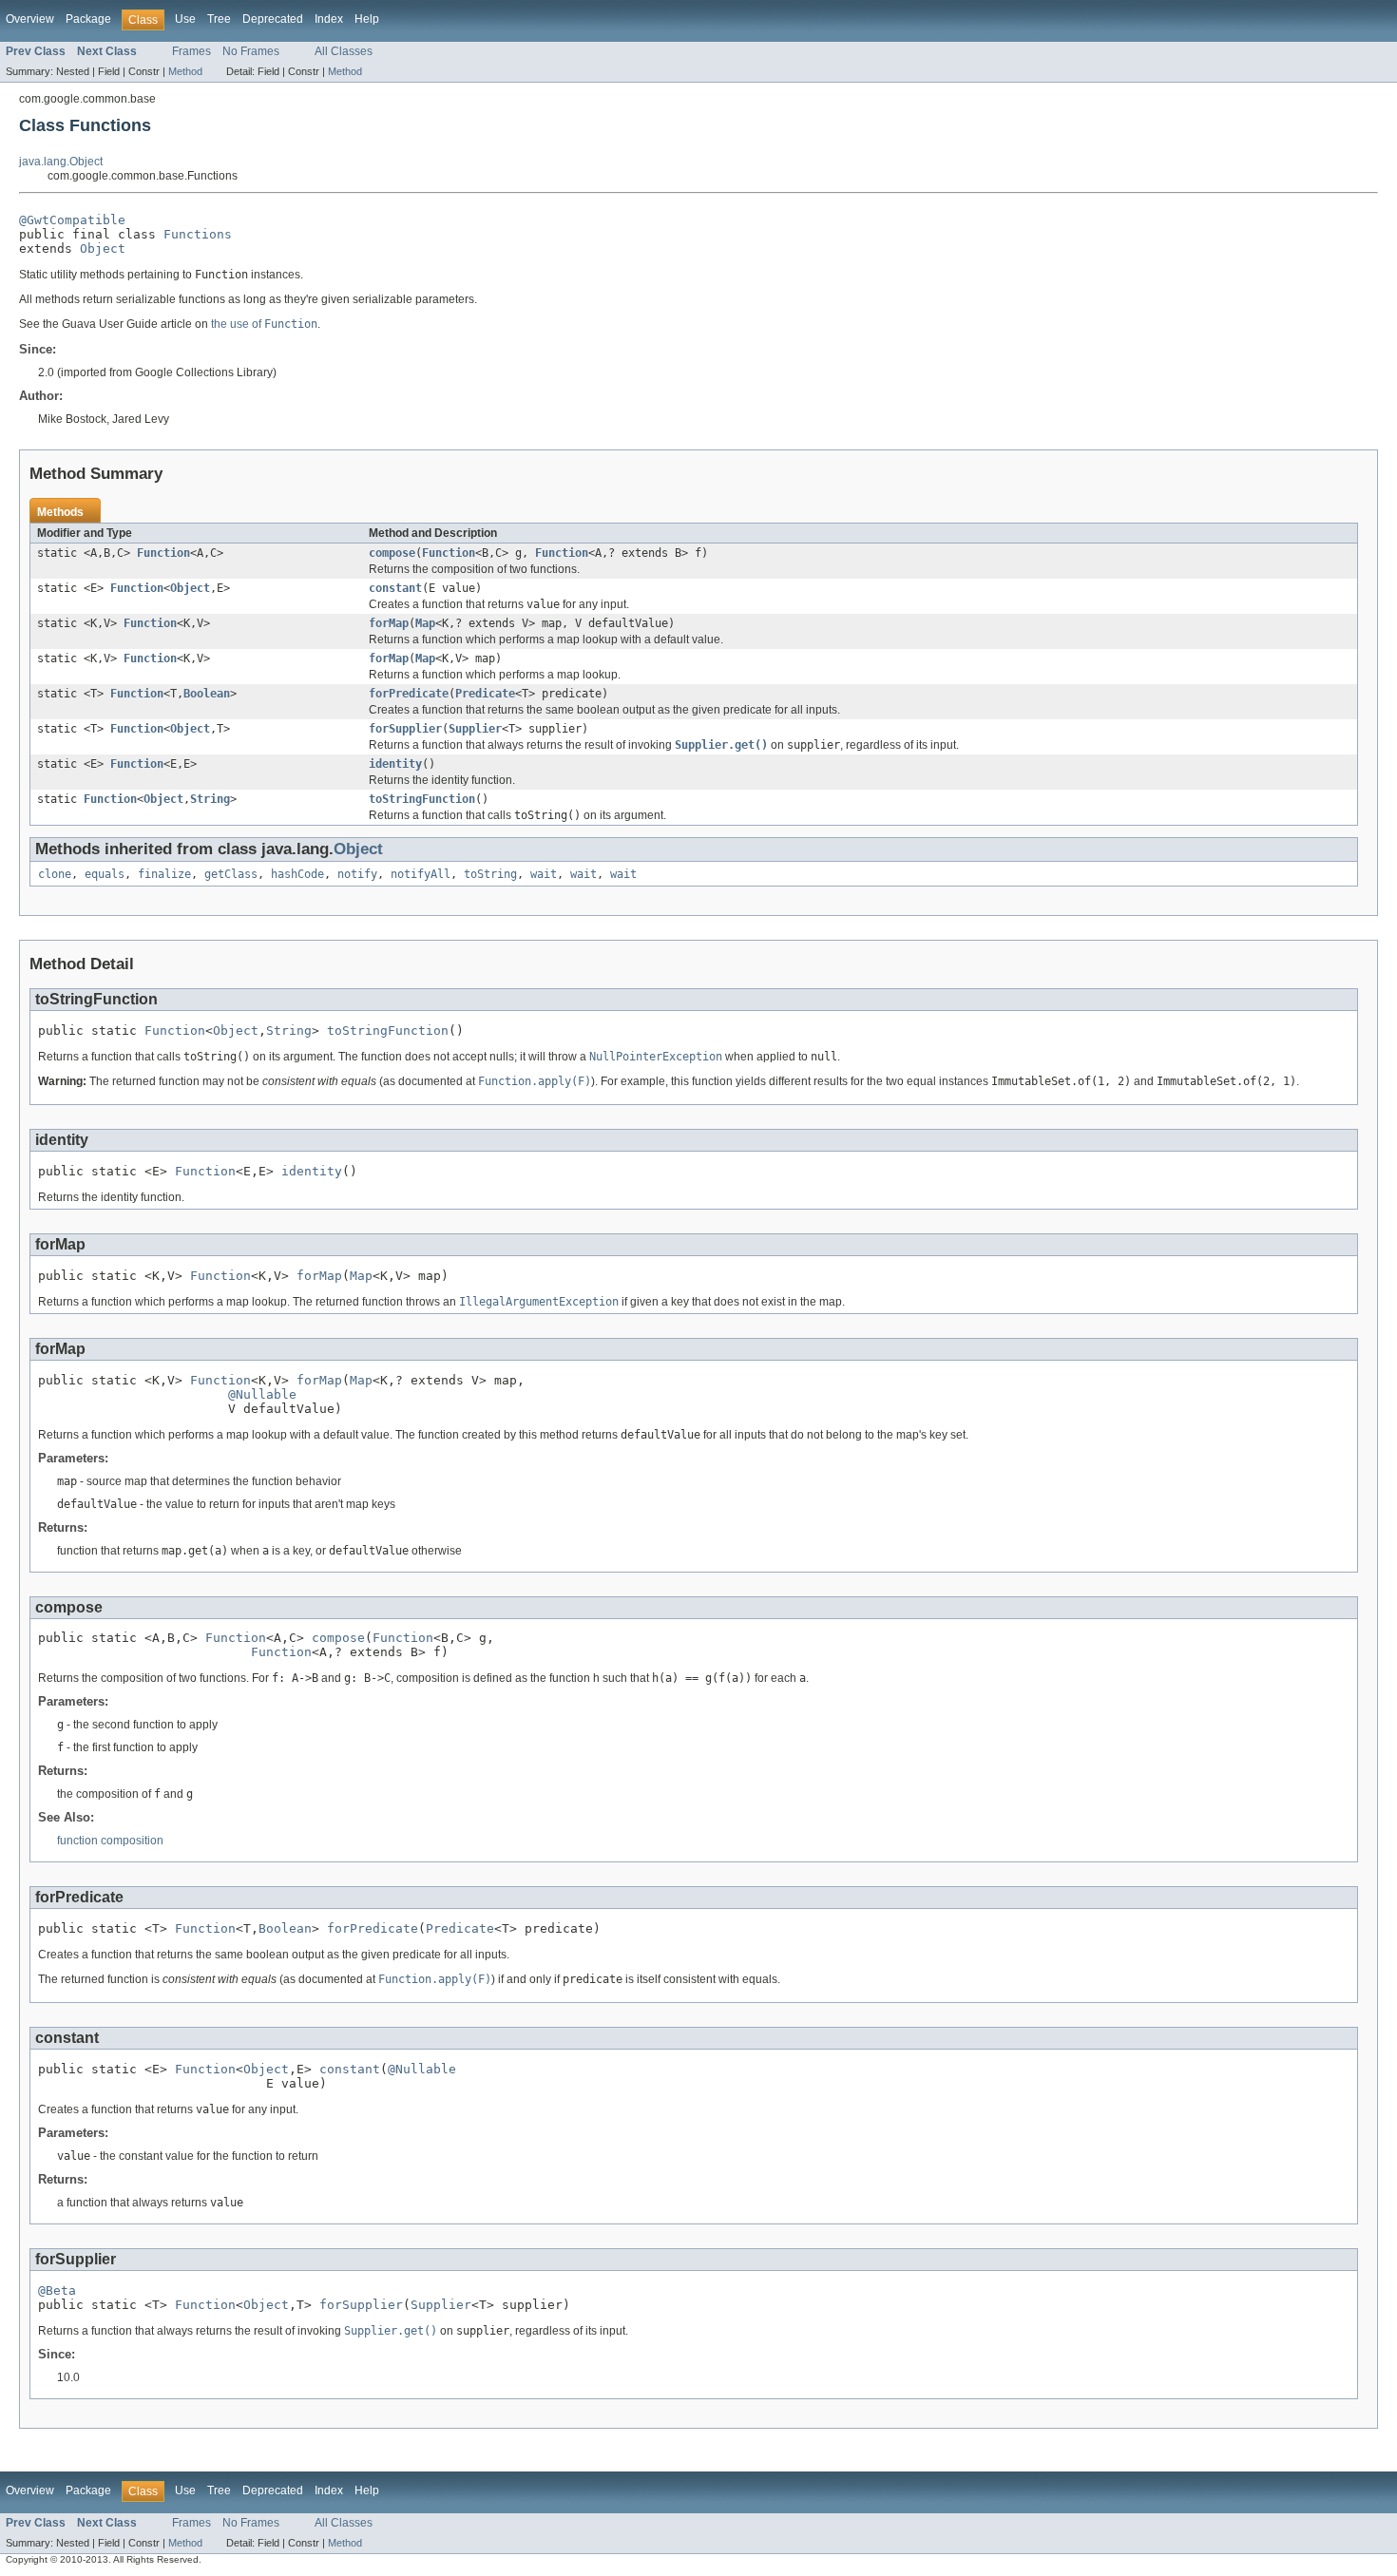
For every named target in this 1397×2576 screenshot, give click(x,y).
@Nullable (262, 1394)
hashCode (297, 874)
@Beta (57, 2290)
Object (103, 248)
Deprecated (273, 19)
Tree (219, 19)
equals (105, 874)
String (210, 799)
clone (55, 874)
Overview (30, 19)
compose (392, 553)
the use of (264, 324)
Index (329, 19)
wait (544, 874)
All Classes (344, 51)
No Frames (251, 51)
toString (490, 874)
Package (88, 19)
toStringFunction (422, 799)
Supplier (475, 729)
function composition (110, 1841)
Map (425, 623)
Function (163, 553)
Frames (191, 51)
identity (395, 764)
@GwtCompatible (72, 220)
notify (357, 874)
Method (185, 71)
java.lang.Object (61, 162)
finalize (164, 874)
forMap (389, 623)
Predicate (485, 694)
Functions (198, 234)
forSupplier (405, 729)
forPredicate (409, 694)
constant (395, 588)
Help (367, 19)
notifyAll (421, 874)
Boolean (207, 694)
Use (185, 19)
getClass (231, 874)
